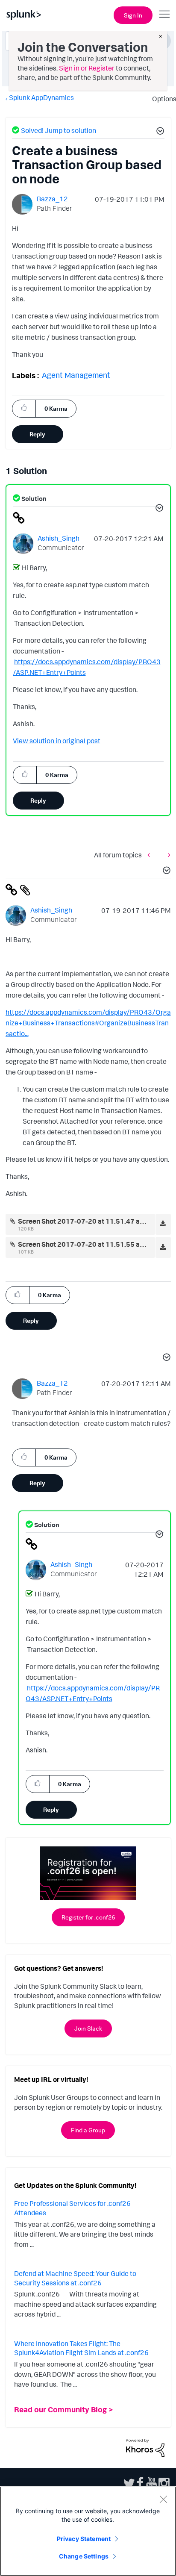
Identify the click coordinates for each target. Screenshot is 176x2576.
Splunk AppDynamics (41, 97)
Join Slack (88, 2028)
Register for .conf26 (88, 1917)
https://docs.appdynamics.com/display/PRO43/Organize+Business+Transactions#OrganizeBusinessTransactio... (88, 1023)
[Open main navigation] (164, 14)
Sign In (133, 15)
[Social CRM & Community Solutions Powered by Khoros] (145, 2447)
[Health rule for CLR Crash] (167, 855)
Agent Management (76, 375)
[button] (159, 132)
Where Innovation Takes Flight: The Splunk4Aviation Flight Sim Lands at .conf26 (81, 2348)
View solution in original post (57, 741)
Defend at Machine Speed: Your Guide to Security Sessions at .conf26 (75, 2278)
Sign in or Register (87, 68)
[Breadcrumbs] (151, 855)
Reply (37, 434)
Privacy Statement (84, 2539)
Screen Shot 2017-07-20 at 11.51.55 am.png (89, 1244)
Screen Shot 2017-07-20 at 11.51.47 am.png (89, 1221)
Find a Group (88, 2130)
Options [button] (161, 99)
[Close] (163, 2499)
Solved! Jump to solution (59, 130)
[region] (88, 2531)
